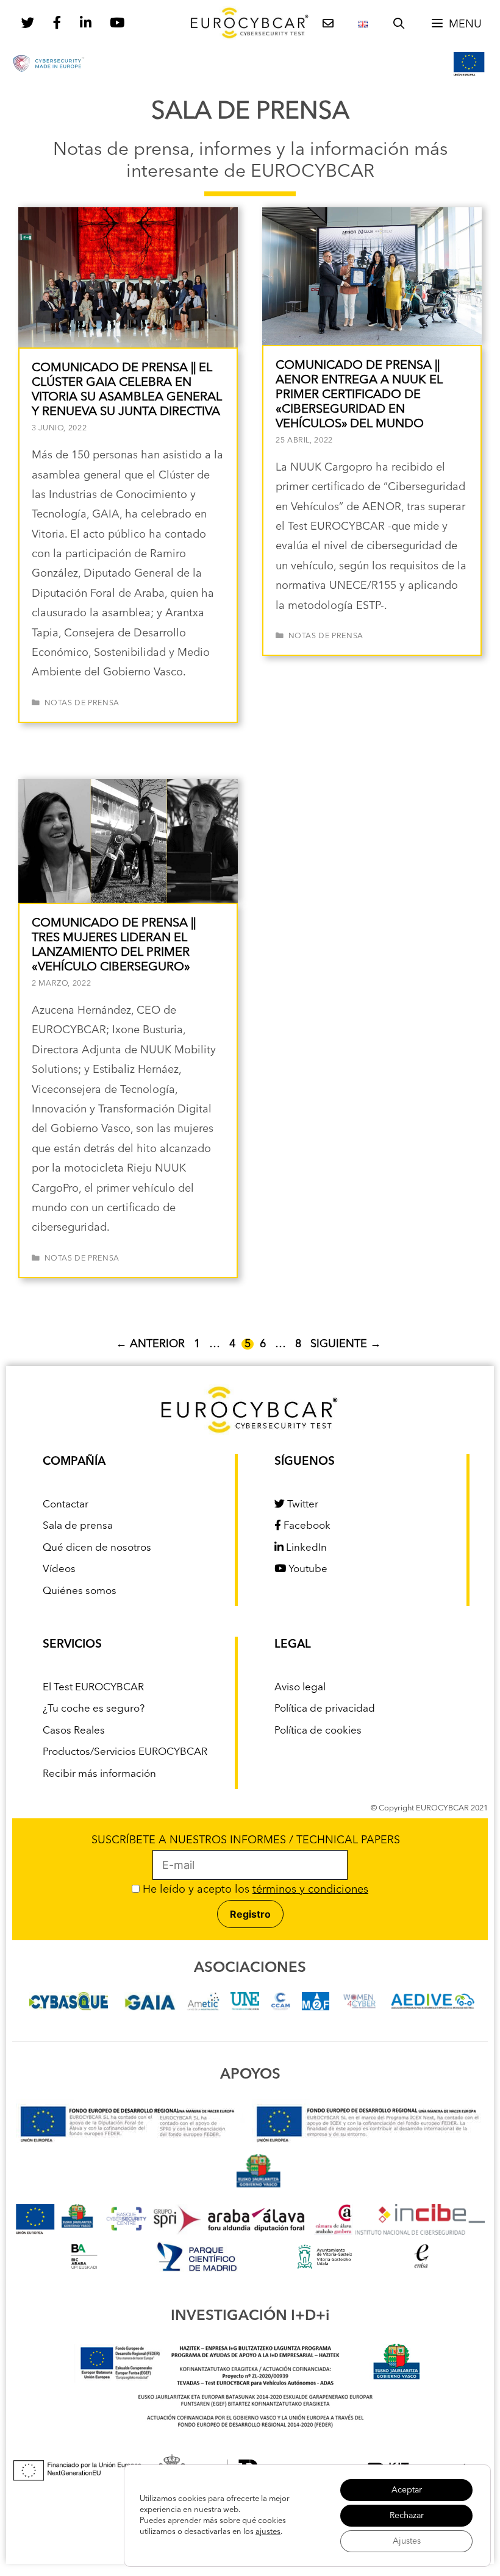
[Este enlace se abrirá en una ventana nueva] (69, 2007)
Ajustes (407, 2541)
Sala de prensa (78, 1526)
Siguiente (346, 1344)
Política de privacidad (325, 1709)
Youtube (307, 1569)
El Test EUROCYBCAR (93, 1688)
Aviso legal (300, 1688)
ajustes (268, 2532)
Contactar (66, 1505)
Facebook (306, 1526)
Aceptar (407, 2490)
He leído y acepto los (254, 1890)
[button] (456, 24)
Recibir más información (99, 1774)
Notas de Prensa (82, 703)
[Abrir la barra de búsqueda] (399, 24)
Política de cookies (318, 1731)
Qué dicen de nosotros (97, 1548)
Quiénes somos (80, 1591)
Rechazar (407, 2516)
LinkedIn (305, 1548)
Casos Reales (74, 1731)
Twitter (302, 1505)
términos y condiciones (310, 1890)
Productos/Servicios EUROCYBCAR (125, 1752)
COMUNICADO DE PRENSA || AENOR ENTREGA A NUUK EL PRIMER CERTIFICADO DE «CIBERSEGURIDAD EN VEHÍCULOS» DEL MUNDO (359, 395)
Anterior (150, 1344)
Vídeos (59, 1569)
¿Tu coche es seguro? (94, 1709)
